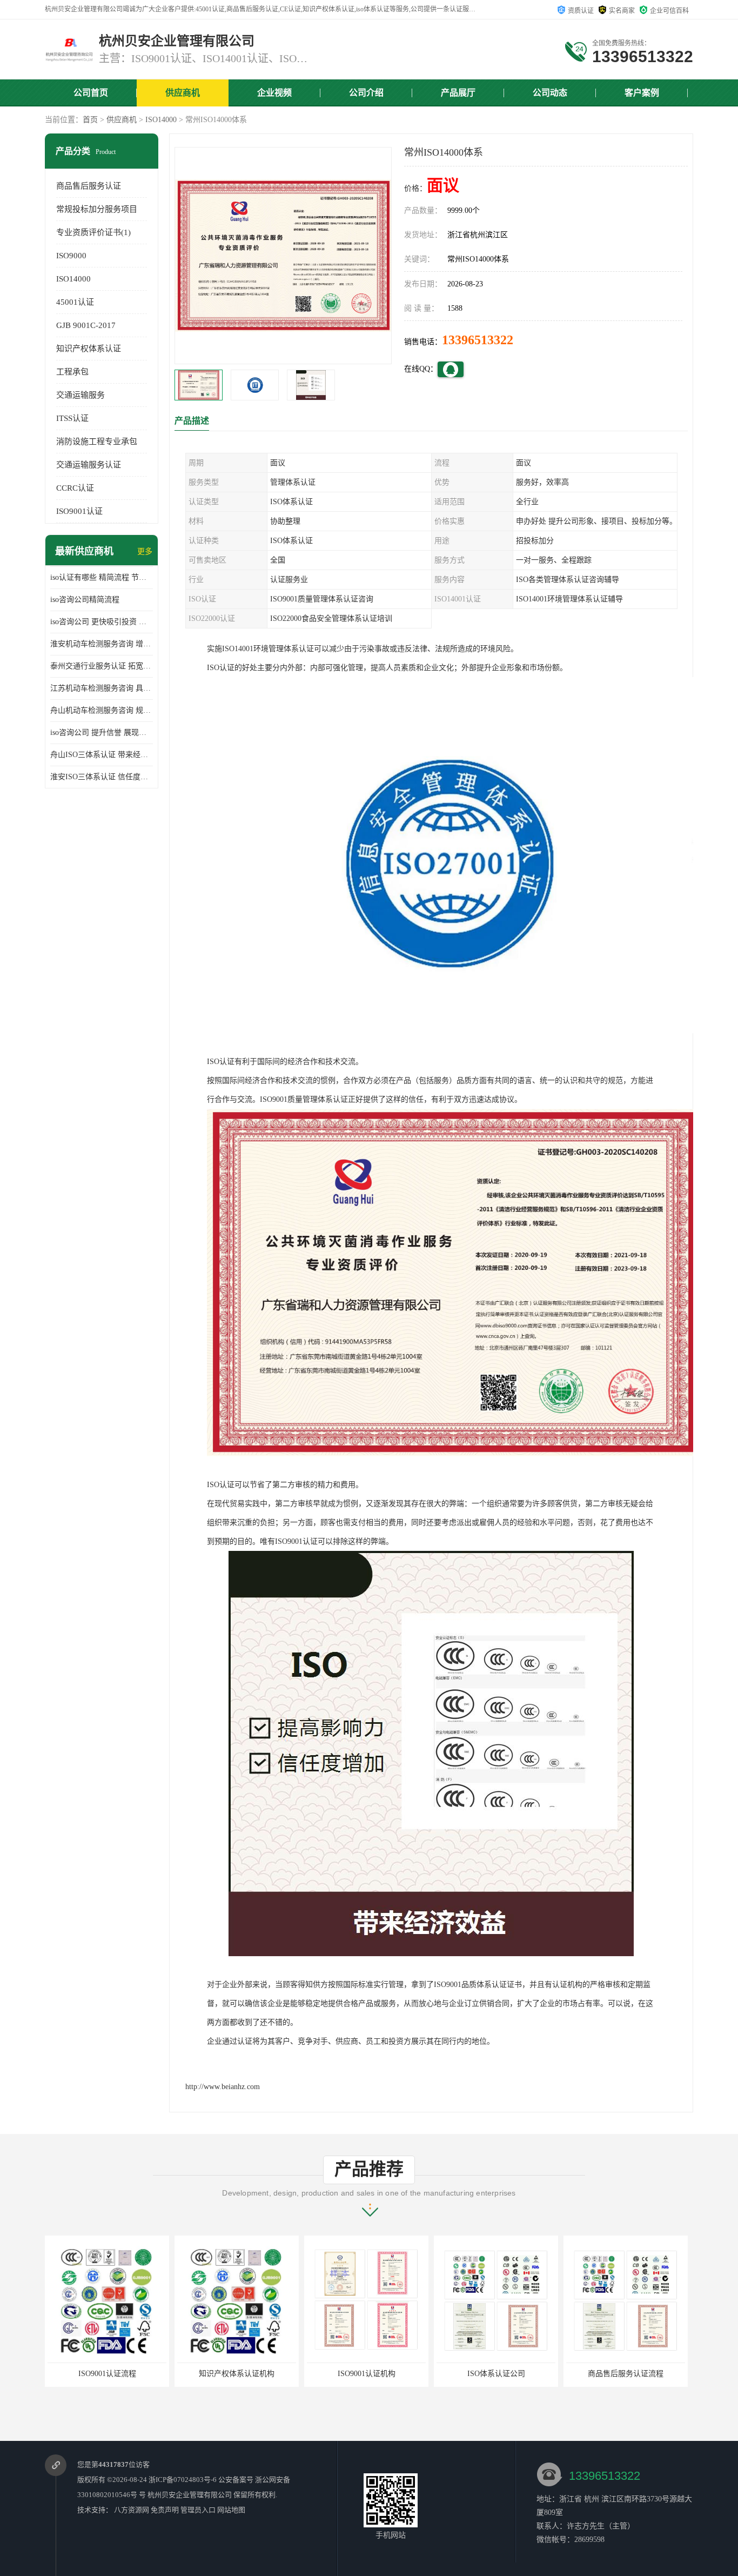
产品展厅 (458, 93)
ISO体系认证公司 (367, 2374)
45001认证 (75, 302)
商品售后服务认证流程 (496, 2374)
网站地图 (231, 2510)
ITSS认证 (72, 418)
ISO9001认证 (79, 511)
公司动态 (550, 93)
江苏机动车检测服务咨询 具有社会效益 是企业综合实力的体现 (102, 688)
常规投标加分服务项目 (97, 209)
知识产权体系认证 (89, 349)
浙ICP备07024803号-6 (183, 2480)
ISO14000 (161, 120)
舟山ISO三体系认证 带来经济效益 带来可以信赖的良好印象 (102, 755)
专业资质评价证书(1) (93, 232)
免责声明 (165, 2510)
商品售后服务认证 (89, 186)
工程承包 (72, 372)
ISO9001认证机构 (237, 2374)
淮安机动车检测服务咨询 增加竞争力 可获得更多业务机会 (102, 644)
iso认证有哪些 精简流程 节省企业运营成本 (102, 577)
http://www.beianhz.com (223, 2087)
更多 (145, 551)
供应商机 (183, 93)
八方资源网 (132, 2510)
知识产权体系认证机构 (107, 2374)
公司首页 (91, 93)
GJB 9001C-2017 (86, 325)
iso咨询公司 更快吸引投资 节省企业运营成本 (102, 622)
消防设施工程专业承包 (97, 441)
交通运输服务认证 (89, 465)
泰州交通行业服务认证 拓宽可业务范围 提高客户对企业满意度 (102, 666)
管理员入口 (198, 2510)
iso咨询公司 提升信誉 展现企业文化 (102, 732)
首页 (90, 120)
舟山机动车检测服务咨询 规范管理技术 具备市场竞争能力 (102, 710)
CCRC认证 (75, 488)
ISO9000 (71, 256)
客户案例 (642, 93)
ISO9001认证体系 (626, 2374)
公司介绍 (366, 93)
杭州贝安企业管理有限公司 (190, 2495)
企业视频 (274, 93)
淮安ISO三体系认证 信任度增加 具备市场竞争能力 (102, 777)
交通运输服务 (80, 395)
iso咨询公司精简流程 (85, 600)
